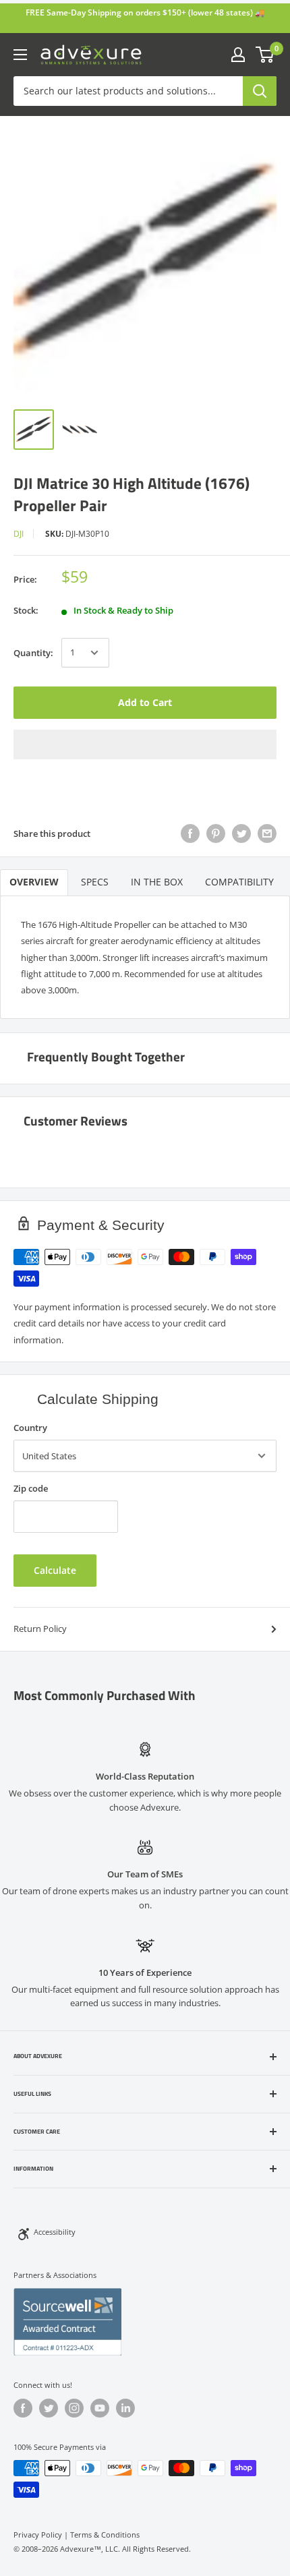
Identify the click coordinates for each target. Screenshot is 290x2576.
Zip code (31, 1488)
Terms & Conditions (105, 2535)
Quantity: (33, 653)
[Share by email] (267, 833)
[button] (145, 744)
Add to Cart (145, 702)
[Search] (260, 91)
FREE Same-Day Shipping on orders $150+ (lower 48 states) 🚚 (145, 12)
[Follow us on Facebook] (23, 2408)
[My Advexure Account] (238, 55)
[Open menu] (20, 55)
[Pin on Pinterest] (216, 833)
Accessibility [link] (55, 2232)
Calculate (55, 1570)
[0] (265, 55)
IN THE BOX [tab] (157, 882)
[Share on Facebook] (190, 833)
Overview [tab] (34, 882)
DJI (19, 534)
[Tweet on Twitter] (241, 833)
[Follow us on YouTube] (100, 2408)
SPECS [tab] (95, 882)
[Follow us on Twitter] (49, 2408)
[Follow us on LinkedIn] (125, 2408)
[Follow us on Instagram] (74, 2408)
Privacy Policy (38, 2535)
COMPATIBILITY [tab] (239, 882)
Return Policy (40, 1629)
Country (30, 1428)
